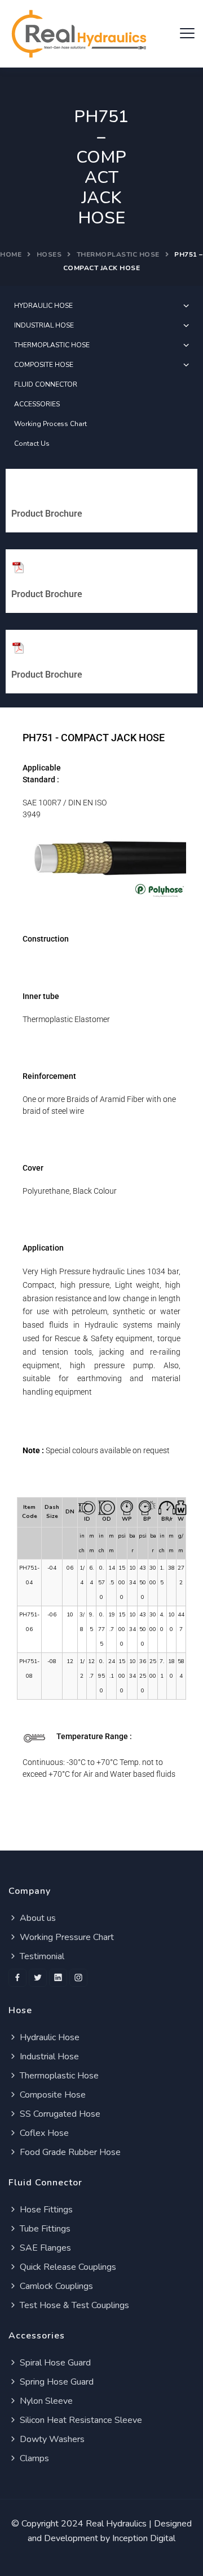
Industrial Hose (48, 2057)
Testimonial (41, 1956)
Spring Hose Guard (56, 2382)
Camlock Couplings (55, 2286)
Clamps (33, 2458)
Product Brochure (47, 514)
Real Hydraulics (116, 2524)
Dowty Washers (51, 2439)
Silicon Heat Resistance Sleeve (80, 2420)
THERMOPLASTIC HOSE (118, 254)
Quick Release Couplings (67, 2267)
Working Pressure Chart (66, 1937)
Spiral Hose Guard (54, 2363)
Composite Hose (52, 2095)
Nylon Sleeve (45, 2401)
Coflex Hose (43, 2133)
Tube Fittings (44, 2229)
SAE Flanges (44, 2248)
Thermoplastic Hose (58, 2076)
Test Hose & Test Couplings (73, 2305)
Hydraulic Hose (48, 2037)
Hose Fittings (45, 2210)
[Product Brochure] (18, 487)
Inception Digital (144, 2538)
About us (37, 1918)
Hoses (49, 254)
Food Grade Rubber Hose (69, 2152)
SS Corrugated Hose (59, 2114)
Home (11, 254)
